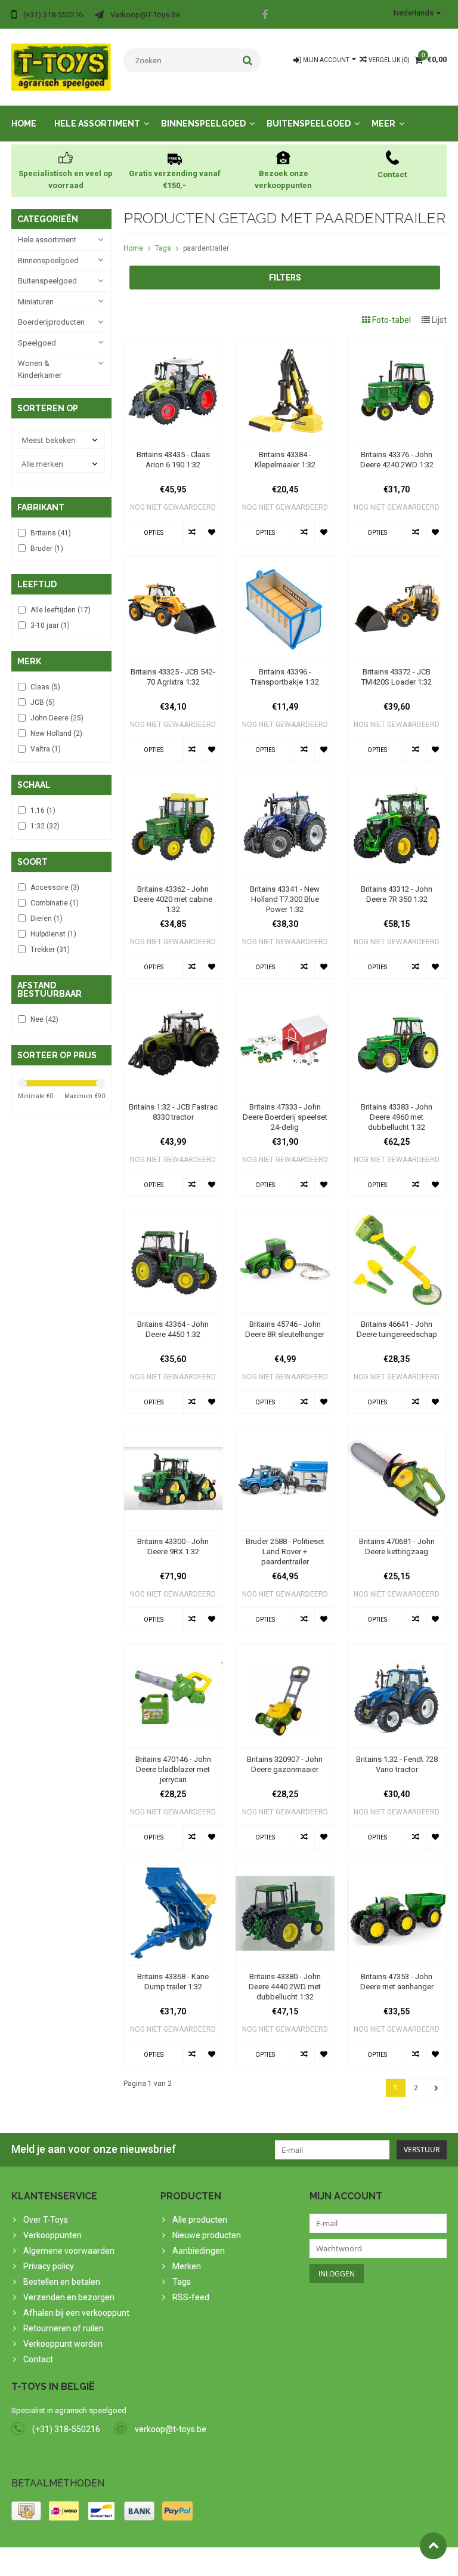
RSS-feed (191, 2297)
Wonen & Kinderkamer (40, 369)
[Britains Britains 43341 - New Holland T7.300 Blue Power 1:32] (285, 780)
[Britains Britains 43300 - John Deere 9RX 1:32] (174, 1432)
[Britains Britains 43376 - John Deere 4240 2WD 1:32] (397, 345)
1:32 (45, 826)
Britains (51, 533)
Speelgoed (37, 343)
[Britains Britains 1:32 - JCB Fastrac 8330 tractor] (174, 997)
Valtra (46, 749)
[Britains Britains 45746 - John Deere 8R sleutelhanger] (285, 1215)
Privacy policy (49, 2266)
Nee (44, 1019)
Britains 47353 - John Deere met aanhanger (397, 1982)
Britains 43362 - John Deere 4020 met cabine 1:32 (173, 899)
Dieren (47, 919)
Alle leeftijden (61, 610)
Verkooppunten (52, 2235)
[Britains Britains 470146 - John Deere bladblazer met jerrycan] (174, 1650)
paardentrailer (206, 248)
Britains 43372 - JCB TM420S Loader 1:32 (397, 677)
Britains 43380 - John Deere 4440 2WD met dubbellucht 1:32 (285, 1987)
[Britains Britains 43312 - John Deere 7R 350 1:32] (397, 780)
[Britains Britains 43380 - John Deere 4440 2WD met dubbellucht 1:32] (285, 1868)
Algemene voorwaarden (69, 2251)
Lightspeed (248, 2562)
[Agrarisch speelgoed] (61, 66)
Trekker (50, 950)
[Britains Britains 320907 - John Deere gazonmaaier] (285, 1650)
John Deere (57, 718)
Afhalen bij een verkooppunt (76, 2313)
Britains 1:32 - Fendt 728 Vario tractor (397, 1764)
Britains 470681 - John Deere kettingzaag (397, 1546)
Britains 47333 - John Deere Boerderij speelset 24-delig (285, 1117)
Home (24, 124)
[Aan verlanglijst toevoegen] (213, 532)
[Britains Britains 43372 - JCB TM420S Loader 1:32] (397, 563)
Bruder (47, 549)
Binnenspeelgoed (203, 124)
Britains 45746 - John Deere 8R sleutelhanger (285, 1329)
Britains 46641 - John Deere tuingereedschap (397, 1329)
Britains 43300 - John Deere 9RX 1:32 (173, 1546)
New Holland (56, 734)
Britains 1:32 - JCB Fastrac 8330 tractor (173, 1112)
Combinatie (55, 903)
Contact (38, 2359)
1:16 (43, 811)
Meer (383, 124)
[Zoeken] (248, 60)
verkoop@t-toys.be (171, 2429)
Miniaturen (36, 302)
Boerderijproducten (51, 322)
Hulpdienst (53, 934)
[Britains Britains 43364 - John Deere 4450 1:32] (174, 1215)
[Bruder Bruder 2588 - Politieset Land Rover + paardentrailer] (285, 1432)
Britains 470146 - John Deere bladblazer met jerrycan (173, 1769)
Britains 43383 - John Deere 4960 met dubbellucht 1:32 (397, 1117)
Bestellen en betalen (62, 2282)
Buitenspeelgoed (309, 124)
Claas (45, 687)
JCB (43, 702)
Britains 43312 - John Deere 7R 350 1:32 (397, 894)
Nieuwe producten (207, 2235)
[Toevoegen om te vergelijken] (193, 532)
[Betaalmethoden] (26, 2511)
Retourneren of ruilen (64, 2328)
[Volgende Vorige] (436, 2088)
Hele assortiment (97, 124)
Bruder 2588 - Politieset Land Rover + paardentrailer (285, 1552)
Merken (187, 2266)
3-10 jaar (50, 625)
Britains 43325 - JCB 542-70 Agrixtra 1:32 (173, 677)
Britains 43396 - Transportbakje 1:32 (285, 677)
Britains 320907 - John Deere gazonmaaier (285, 1764)
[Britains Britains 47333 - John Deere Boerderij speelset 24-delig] (285, 997)
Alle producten (200, 2220)
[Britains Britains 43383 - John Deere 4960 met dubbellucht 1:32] (397, 997)
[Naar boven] (433, 2546)
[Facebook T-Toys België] (265, 16)
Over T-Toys (46, 2220)
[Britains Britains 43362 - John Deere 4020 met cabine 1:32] (174, 780)
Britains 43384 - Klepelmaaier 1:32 (285, 460)
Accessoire (55, 888)
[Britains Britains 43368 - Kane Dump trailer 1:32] (174, 1868)
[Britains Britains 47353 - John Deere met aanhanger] (397, 1868)
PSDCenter (167, 2562)
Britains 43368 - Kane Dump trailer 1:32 (173, 1982)
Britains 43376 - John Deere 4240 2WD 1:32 (397, 460)
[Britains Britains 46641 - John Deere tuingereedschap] (397, 1215)
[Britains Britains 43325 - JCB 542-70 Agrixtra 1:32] (174, 563)
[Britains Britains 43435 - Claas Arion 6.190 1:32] (174, 345)
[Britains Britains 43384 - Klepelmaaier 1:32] (285, 345)
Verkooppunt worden (63, 2344)
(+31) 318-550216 (66, 2429)
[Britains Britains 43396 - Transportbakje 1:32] (285, 563)
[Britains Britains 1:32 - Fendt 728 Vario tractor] (397, 1650)
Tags (163, 248)
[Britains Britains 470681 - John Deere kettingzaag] (397, 1432)
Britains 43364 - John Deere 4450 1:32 (173, 1329)
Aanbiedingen (199, 2251)
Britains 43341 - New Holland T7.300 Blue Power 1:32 (285, 899)
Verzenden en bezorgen (69, 2297)
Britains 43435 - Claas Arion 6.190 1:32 (173, 460)
